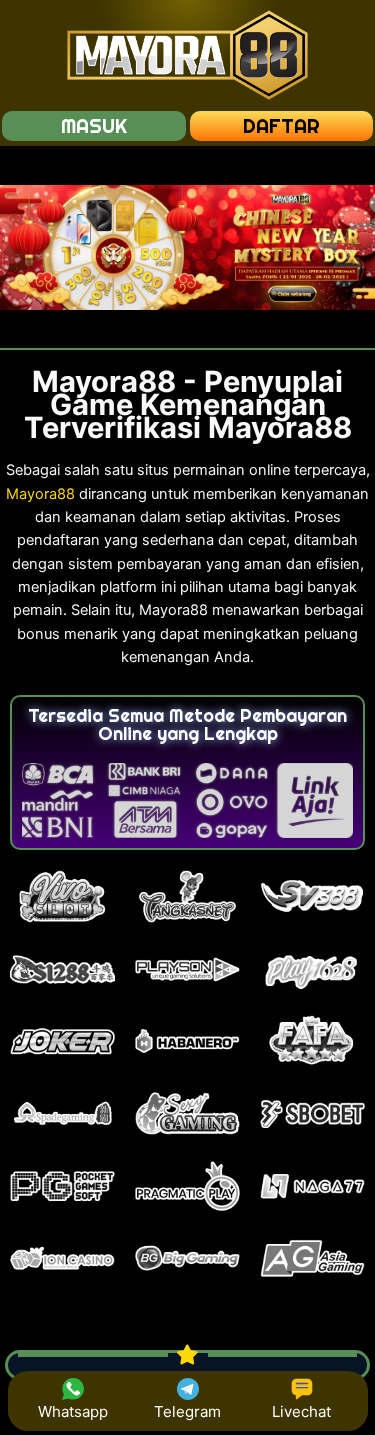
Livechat (301, 1411)
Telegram (187, 1411)
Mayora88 (40, 494)
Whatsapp (73, 1411)
